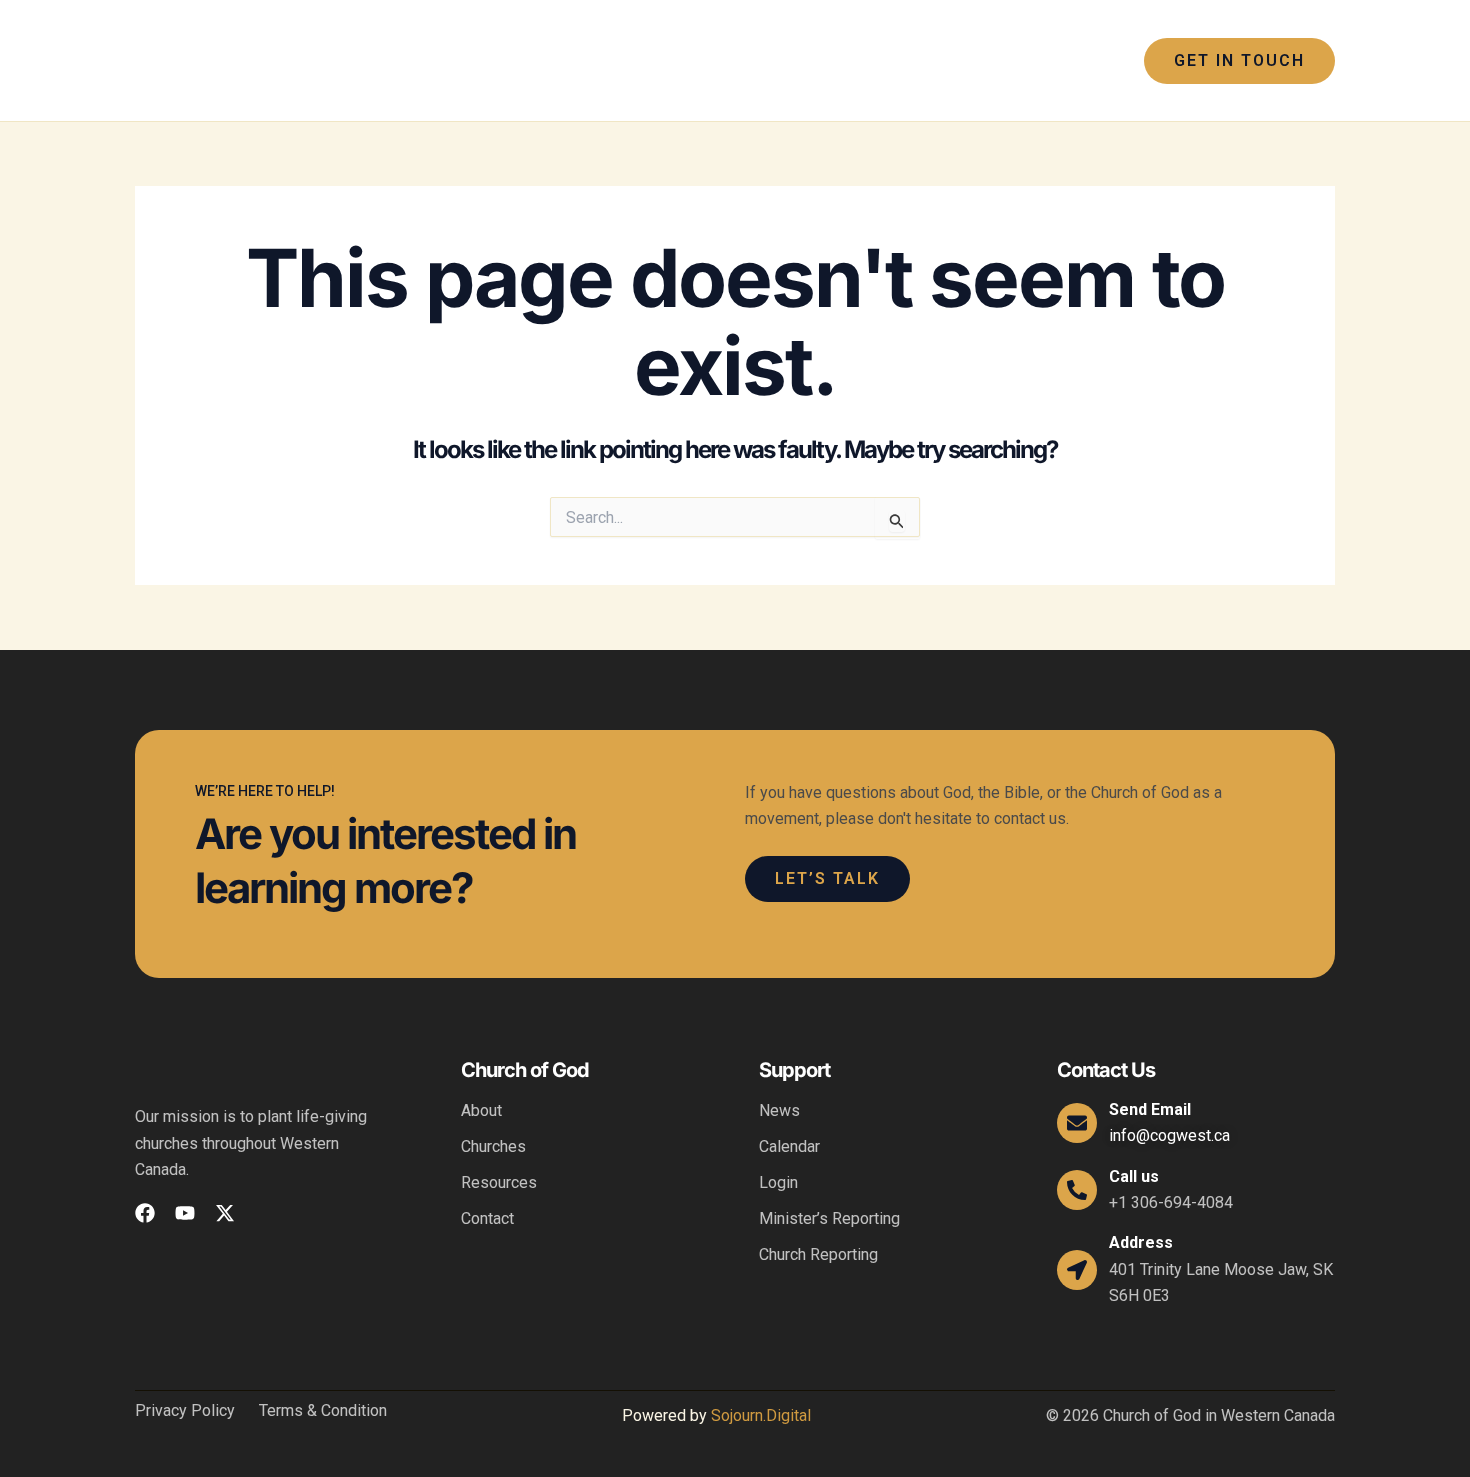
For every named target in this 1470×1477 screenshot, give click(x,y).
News (779, 1110)
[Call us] (1077, 1190)
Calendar (789, 1146)
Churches (493, 1146)
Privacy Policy (185, 1411)
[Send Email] (1077, 1123)
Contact (487, 1218)
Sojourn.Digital (761, 1415)
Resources (499, 1182)
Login (778, 1182)
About (481, 1110)
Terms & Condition (323, 1411)
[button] (625, 61)
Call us (1134, 1176)
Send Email (1150, 1109)
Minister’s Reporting (829, 1218)
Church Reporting (818, 1254)
